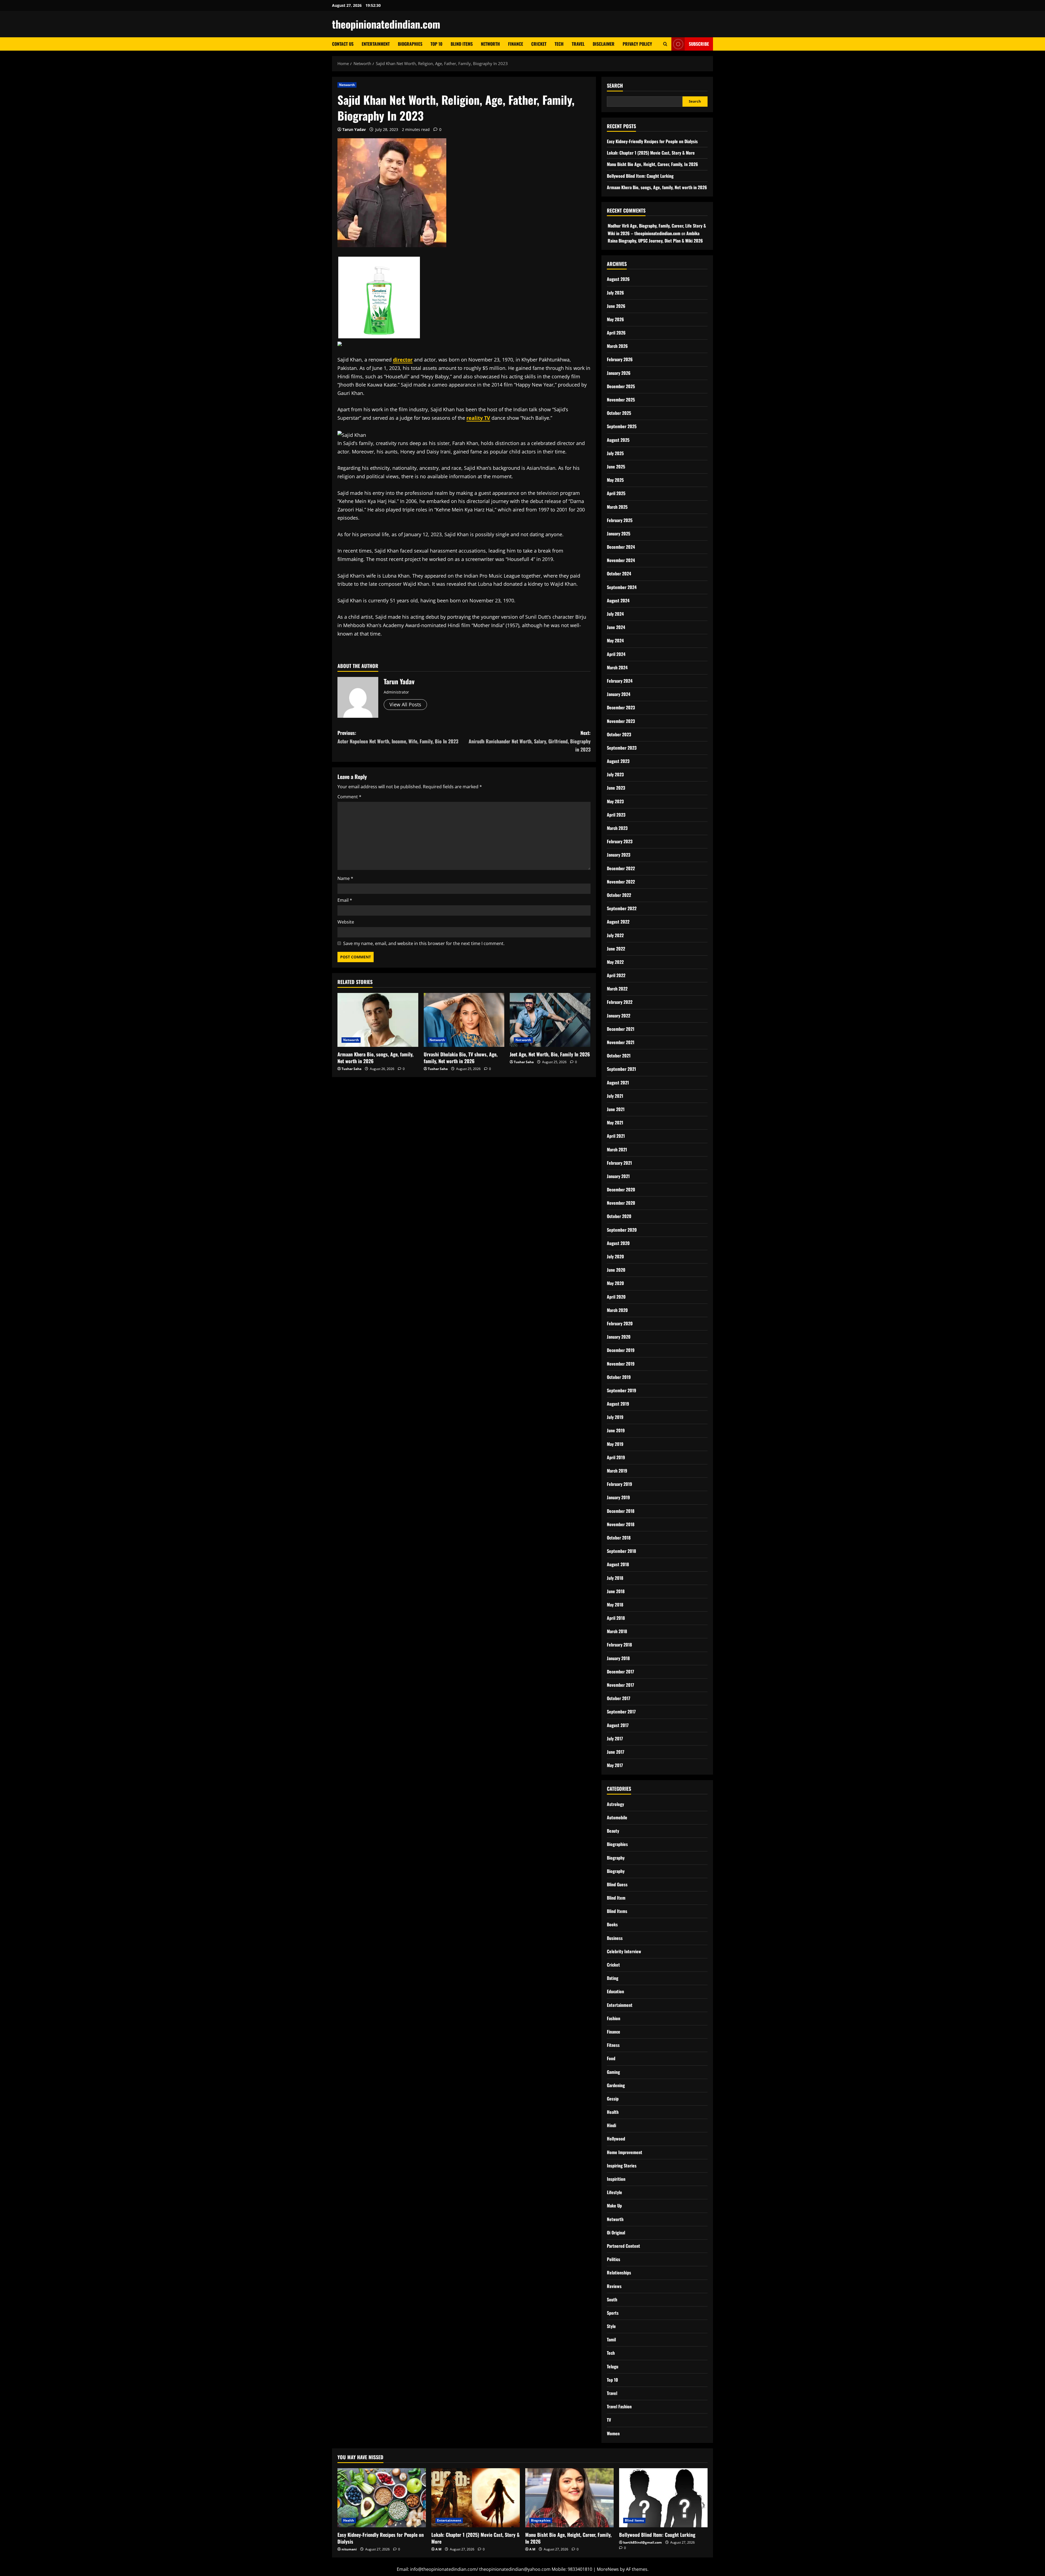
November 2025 (621, 400)
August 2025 (618, 440)
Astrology (615, 1804)
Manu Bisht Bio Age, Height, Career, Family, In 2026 (652, 164)
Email (345, 900)
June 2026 (616, 306)
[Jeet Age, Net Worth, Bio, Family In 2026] (550, 1020)
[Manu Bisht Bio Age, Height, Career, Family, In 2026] (569, 2498)
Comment (349, 797)
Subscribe (699, 44)
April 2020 (616, 1297)
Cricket (539, 44)
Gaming (613, 2072)
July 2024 (615, 614)
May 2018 (615, 1605)
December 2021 (621, 1029)
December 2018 (621, 1511)
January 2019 (618, 1497)
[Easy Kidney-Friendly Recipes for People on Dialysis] (382, 2498)
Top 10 (437, 44)
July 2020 (615, 1256)
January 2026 (619, 373)
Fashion (614, 2018)
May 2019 (615, 1444)
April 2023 (616, 815)
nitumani (349, 2549)
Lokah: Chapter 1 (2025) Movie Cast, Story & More (651, 153)
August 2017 (618, 1725)
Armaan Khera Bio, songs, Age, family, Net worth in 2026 (375, 1058)
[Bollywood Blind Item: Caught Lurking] (663, 2498)
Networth (490, 44)
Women (613, 2433)
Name (345, 878)
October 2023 (619, 734)
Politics (614, 2259)
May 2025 (615, 480)
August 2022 (618, 922)
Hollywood (616, 2139)
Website (346, 922)
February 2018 (619, 1645)
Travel (578, 44)
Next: (530, 741)
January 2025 (619, 533)
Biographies (410, 44)
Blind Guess (617, 1884)
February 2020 (620, 1323)
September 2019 (622, 1390)
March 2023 (617, 828)
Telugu (613, 2366)
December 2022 (621, 868)
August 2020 (618, 1243)
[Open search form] (665, 44)
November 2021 (621, 1042)
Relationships (619, 2273)
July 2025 (615, 453)
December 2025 (621, 386)
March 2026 (617, 346)
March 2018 (617, 1631)
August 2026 (618, 279)
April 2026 (616, 333)
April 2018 (616, 1618)
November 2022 (621, 882)
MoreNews (608, 2569)
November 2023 (621, 721)
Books (612, 1924)
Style (611, 2326)
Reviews (614, 2286)
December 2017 (620, 1672)
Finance (516, 44)
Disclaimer (604, 44)
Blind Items (462, 44)
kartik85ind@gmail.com (643, 2542)
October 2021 (619, 1056)
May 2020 (615, 1283)
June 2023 (616, 788)
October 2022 (619, 895)
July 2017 (615, 1738)
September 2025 (622, 426)
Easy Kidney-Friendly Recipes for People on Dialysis (652, 141)
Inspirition (616, 2179)
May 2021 (615, 1123)
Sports (613, 2313)
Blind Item (616, 1898)
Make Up (614, 2206)
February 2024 (620, 681)
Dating (613, 1978)
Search (615, 86)
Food (611, 2058)
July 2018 (615, 1578)
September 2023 (622, 748)
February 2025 (620, 520)
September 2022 (622, 908)
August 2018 (618, 1564)
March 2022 (617, 989)
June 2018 (616, 1591)
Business (615, 1938)
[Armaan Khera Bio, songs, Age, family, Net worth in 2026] (378, 1020)
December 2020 (621, 1189)
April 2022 (616, 975)
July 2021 (615, 1096)
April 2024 (616, 654)
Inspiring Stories (622, 2166)
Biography (616, 1858)
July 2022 (615, 935)
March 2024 (617, 667)
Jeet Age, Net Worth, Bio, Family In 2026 (550, 1054)
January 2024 (619, 694)
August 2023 (618, 761)
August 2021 (618, 1082)
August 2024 (618, 600)
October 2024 (619, 574)
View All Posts (405, 704)
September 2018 (621, 1551)
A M (438, 2549)
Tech (559, 44)
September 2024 (622, 587)
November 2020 (621, 1203)
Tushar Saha (351, 1069)
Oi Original (616, 2232)
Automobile (617, 1817)
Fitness (613, 2045)
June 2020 (616, 1270)
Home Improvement (625, 2152)
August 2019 (618, 1404)
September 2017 (621, 1712)
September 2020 (622, 1230)
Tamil (611, 2339)
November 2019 (621, 1364)
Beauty (613, 1831)
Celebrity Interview (624, 1951)
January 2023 (619, 855)
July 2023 (615, 774)
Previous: (398, 737)
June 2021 (616, 1109)
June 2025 (616, 467)
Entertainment (376, 44)
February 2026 (620, 359)
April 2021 (616, 1136)
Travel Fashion (619, 2406)
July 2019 (615, 1417)
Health (613, 2112)
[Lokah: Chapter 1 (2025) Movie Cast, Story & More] (476, 2498)
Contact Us (343, 44)
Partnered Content (623, 2246)
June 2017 (616, 1752)
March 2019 (617, 1471)
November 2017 (620, 1685)
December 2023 (621, 707)
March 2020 (617, 1310)
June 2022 (616, 949)
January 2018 (618, 1658)
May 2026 (615, 319)
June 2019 (616, 1430)
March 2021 (617, 1149)
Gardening (616, 2085)
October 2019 (619, 1377)
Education (615, 1991)
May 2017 (615, 1765)
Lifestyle (614, 2192)
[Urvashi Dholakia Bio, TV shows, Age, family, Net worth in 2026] (464, 1020)
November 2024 (621, 560)
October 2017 (619, 1698)
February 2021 (619, 1163)
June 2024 (616, 627)
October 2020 (619, 1216)
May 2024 (615, 640)
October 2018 (619, 1538)
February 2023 (620, 841)
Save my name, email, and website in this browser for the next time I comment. (424, 943)
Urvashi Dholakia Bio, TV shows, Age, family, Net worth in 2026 (461, 1058)
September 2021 (621, 1069)
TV (609, 2420)
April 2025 (616, 493)
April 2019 (616, 1457)
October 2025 (619, 413)
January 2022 (619, 1016)
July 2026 (615, 293)
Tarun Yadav (354, 129)
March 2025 (617, 507)
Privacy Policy (637, 44)
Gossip (613, 2099)
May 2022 (615, 962)
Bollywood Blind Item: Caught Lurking (640, 176)
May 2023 (615, 801)
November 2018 (621, 1524)
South (612, 2299)
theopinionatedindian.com (386, 24)
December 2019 (621, 1350)
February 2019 (620, 1484)
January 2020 (619, 1337)
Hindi (611, 2125)
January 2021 (618, 1176)
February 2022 (620, 1002)
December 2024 (621, 547)
